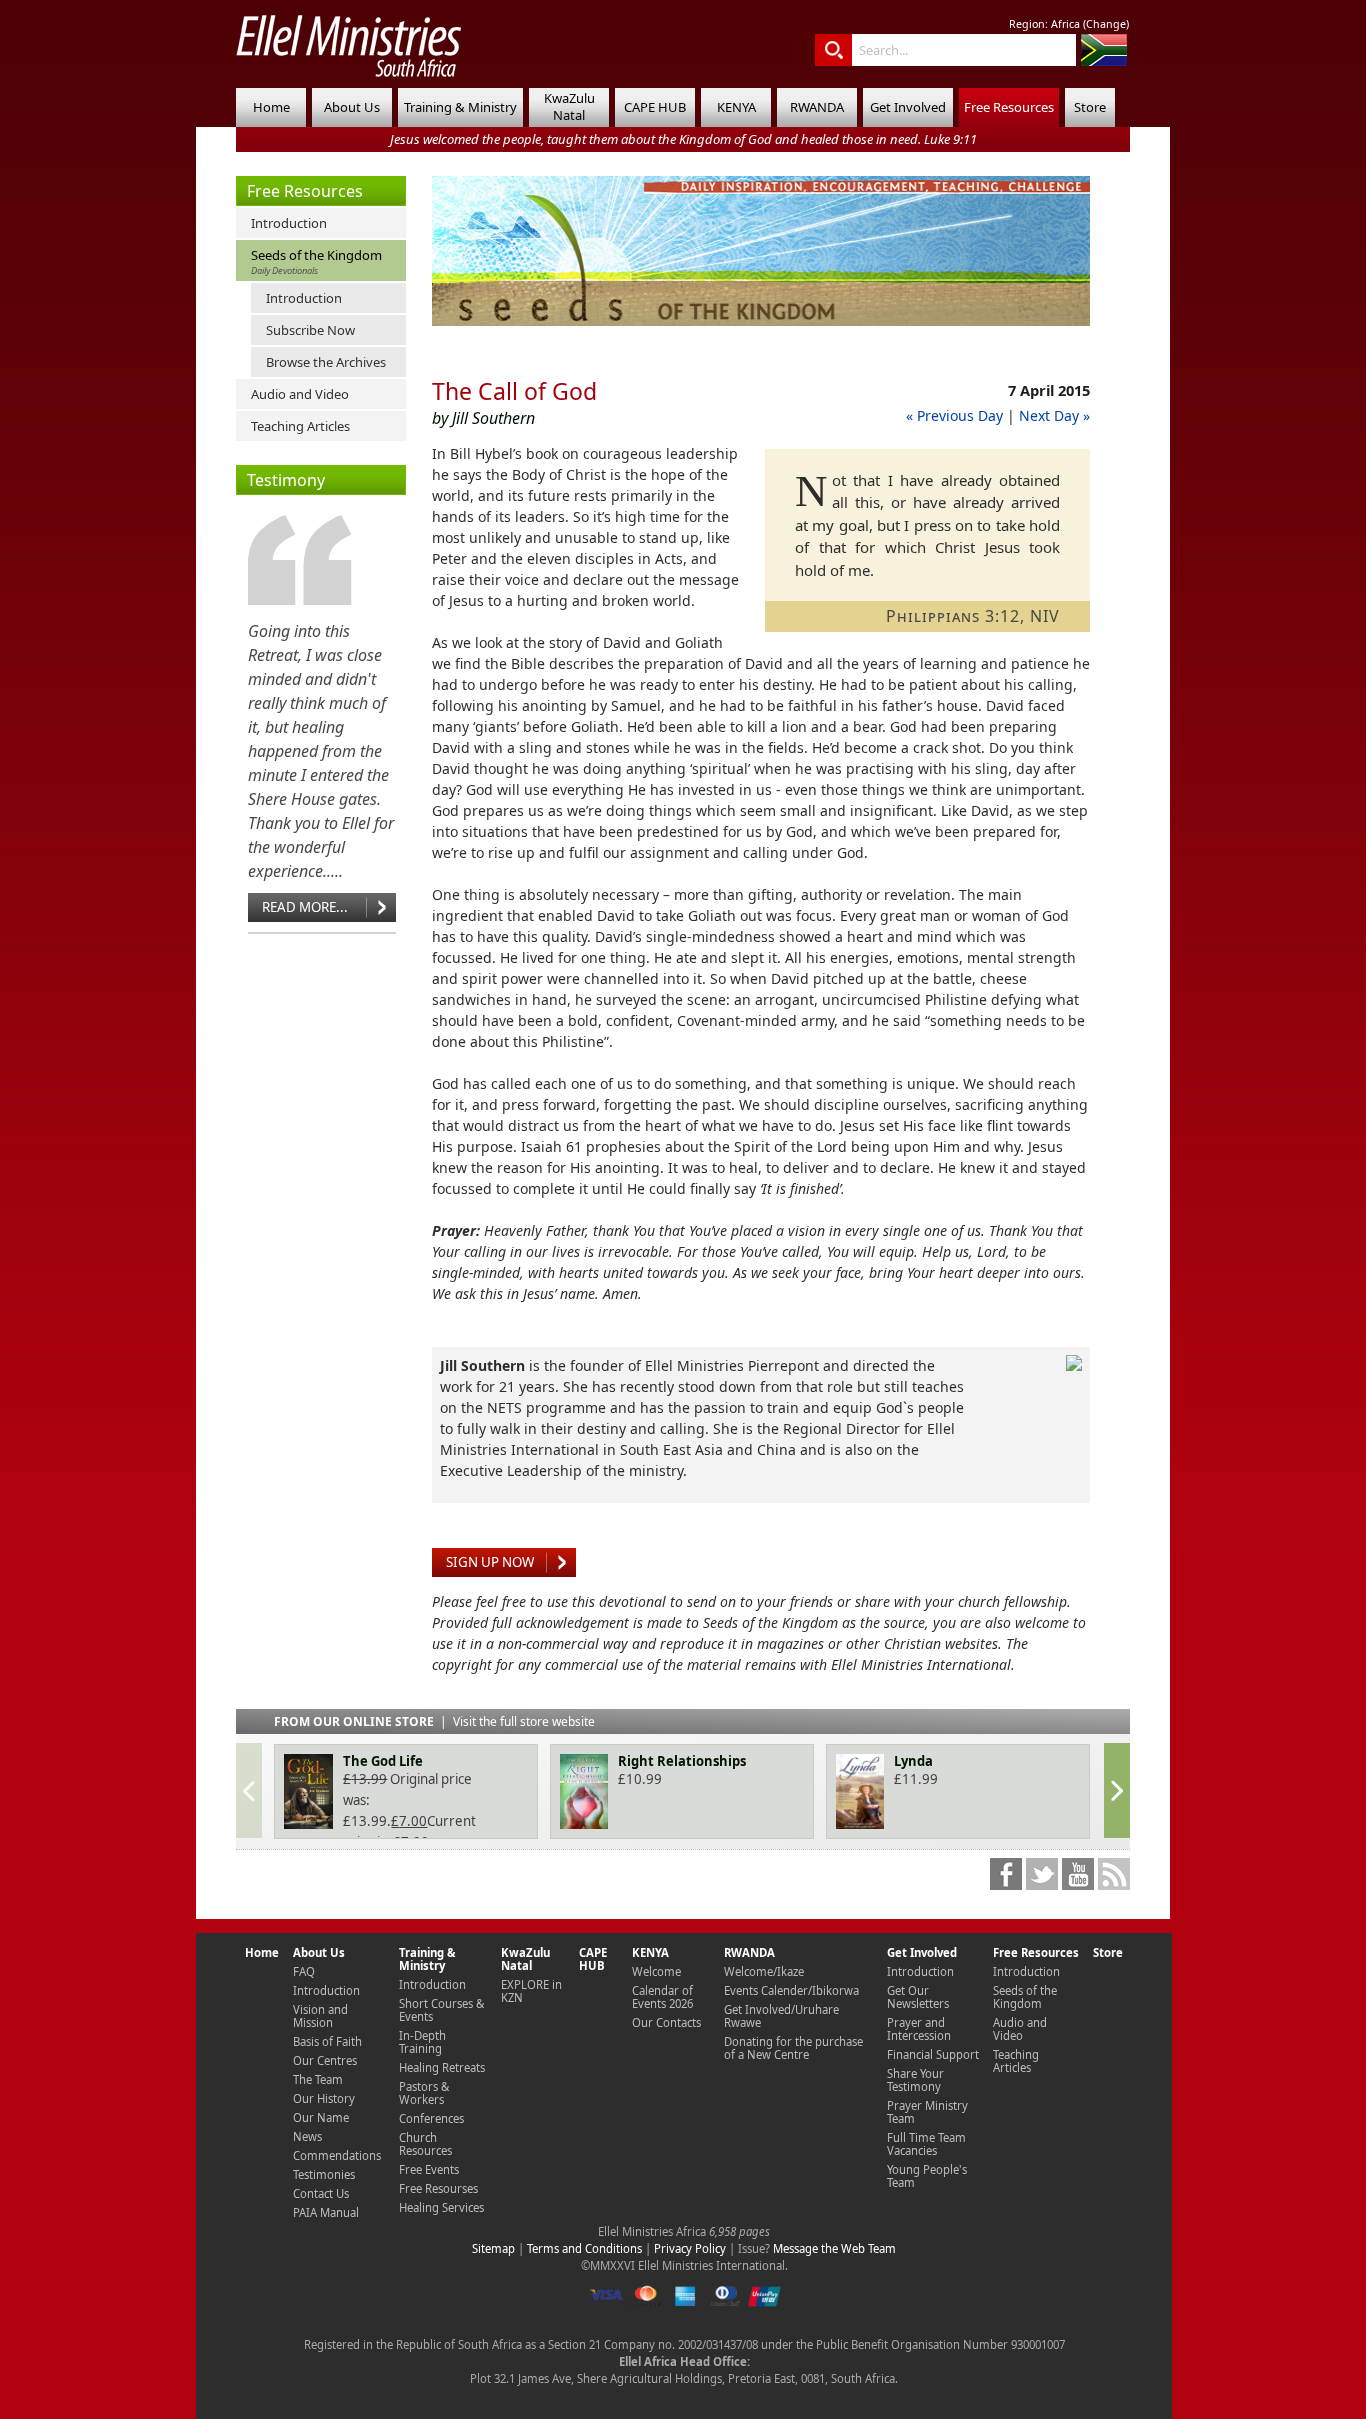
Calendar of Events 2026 (662, 1997)
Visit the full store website (524, 1721)
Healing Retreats (442, 2067)
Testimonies (324, 2174)
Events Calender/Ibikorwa (791, 1990)
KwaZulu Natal (569, 106)
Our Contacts (666, 2022)
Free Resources (1009, 107)
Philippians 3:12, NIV (973, 616)
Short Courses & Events (441, 2010)
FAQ (304, 1971)
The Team (318, 2079)
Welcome (656, 1971)
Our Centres (325, 2060)
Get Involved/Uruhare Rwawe (781, 2016)
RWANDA (817, 107)
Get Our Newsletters (918, 1997)
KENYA (736, 107)
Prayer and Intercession (919, 2029)
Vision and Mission (320, 2016)
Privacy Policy (690, 2248)
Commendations (337, 2155)
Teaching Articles (300, 426)
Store (1090, 107)
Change (1106, 24)
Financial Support (933, 2054)
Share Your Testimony (915, 2080)
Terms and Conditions (584, 2248)
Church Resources (425, 2144)
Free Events (429, 2169)
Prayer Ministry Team (927, 2112)
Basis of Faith (327, 2041)
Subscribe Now (310, 330)
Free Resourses (438, 2188)
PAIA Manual (326, 2212)
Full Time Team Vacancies (926, 2144)
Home (271, 107)
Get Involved (908, 107)
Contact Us (321, 2193)
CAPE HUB (655, 107)
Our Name (321, 2117)
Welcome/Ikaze (764, 1971)
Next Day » (1054, 415)
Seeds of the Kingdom (316, 261)
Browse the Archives (326, 362)
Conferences (431, 2118)
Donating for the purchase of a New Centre (793, 2048)
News (307, 2136)
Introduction (289, 223)
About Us (352, 107)
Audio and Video (300, 394)
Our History (324, 2098)
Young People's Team (927, 2176)
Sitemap (493, 2248)
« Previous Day (954, 415)
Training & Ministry (460, 107)
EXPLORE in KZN (531, 1991)
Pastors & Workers (424, 2093)
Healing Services (441, 2207)
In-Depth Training (422, 2042)
